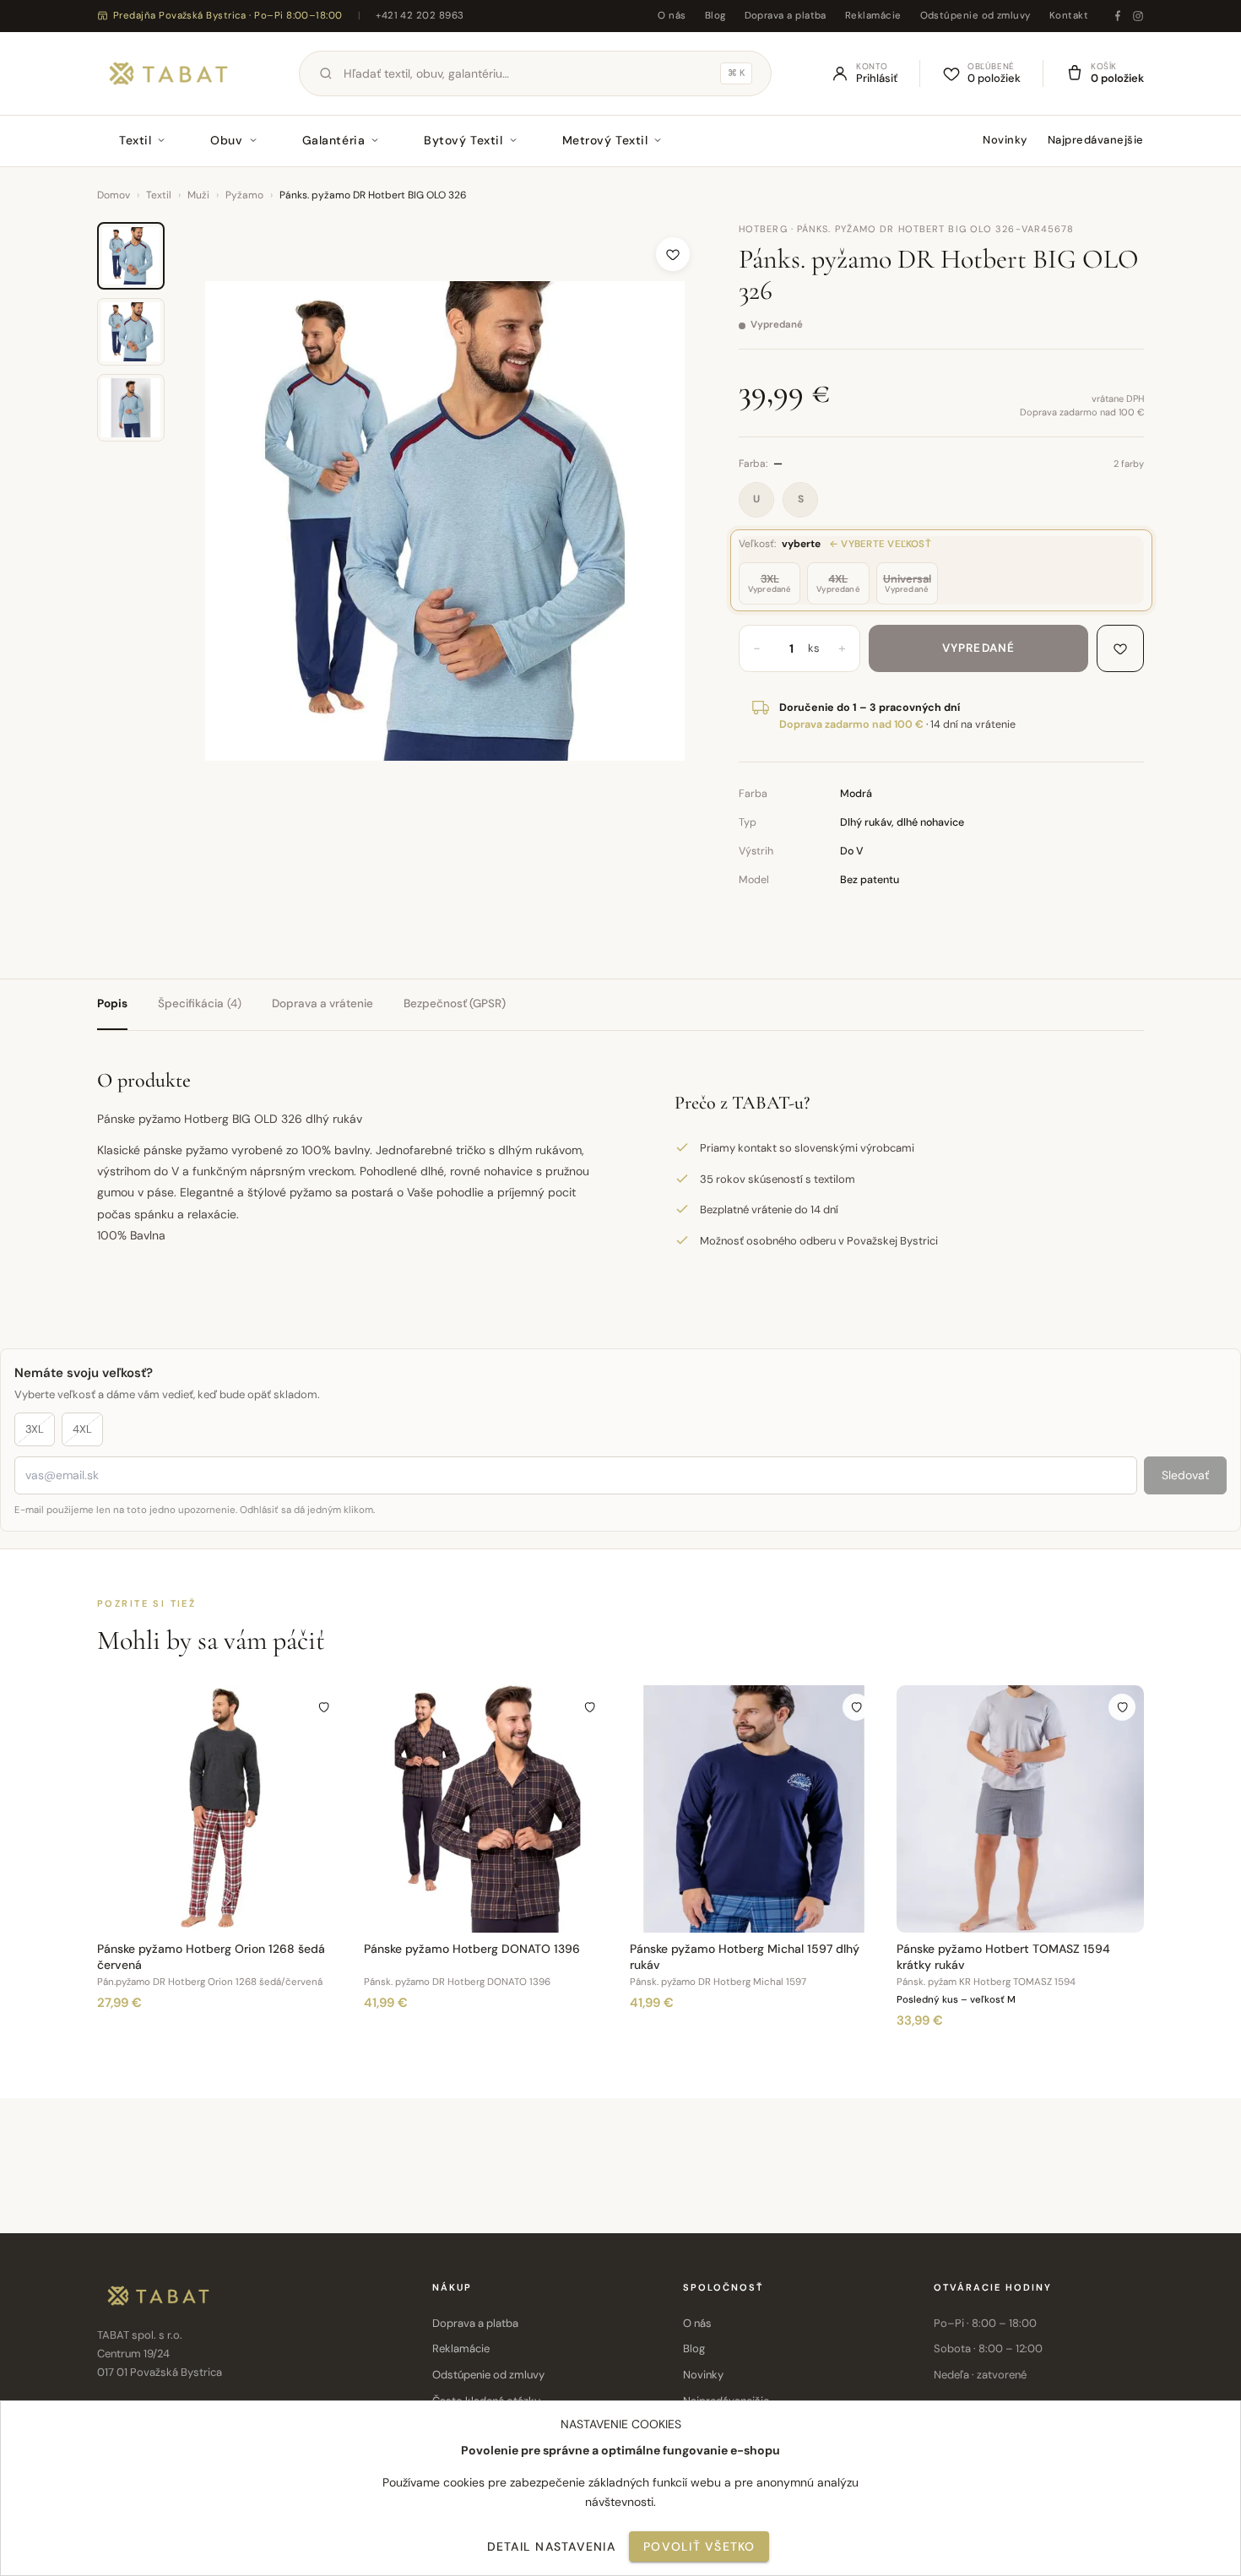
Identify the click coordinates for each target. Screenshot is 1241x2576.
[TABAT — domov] (168, 73)
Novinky (1005, 140)
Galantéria (334, 140)
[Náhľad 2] (131, 332)
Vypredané (978, 648)
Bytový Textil (463, 140)
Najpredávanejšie (1096, 140)
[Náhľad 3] (131, 408)
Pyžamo (244, 195)
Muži (198, 195)
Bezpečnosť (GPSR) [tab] (455, 1003)
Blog (715, 16)
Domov (114, 195)
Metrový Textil (605, 140)
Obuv (226, 140)
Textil (135, 140)
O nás (672, 16)
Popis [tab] (112, 1003)
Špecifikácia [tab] (200, 1003)
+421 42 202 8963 (420, 16)
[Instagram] (1138, 16)
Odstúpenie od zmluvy (975, 16)
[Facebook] (1118, 16)
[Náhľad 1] (131, 256)
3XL (35, 1429)
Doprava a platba (786, 16)
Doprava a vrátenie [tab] (322, 1003)
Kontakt (1069, 16)
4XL (82, 1429)
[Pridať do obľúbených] (673, 254)
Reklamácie (873, 16)
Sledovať (1185, 1475)
